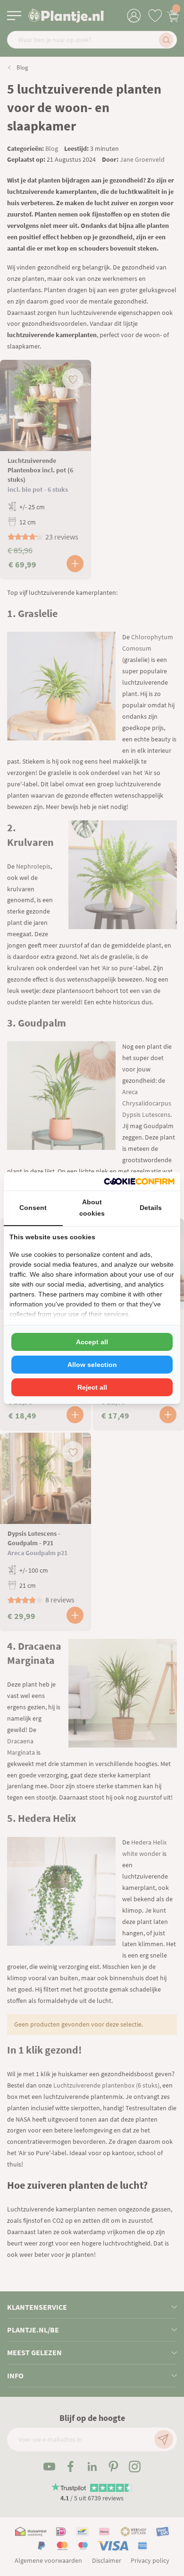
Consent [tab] (33, 1208)
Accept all (92, 1342)
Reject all (92, 1387)
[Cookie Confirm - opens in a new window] (139, 1181)
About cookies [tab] (92, 1208)
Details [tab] (151, 1208)
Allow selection (92, 1365)
